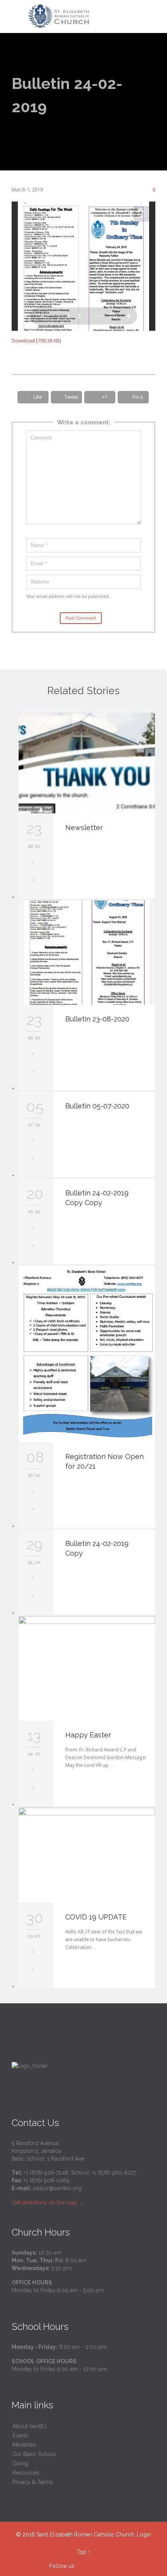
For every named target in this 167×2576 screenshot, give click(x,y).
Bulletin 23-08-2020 (97, 1019)
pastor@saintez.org (57, 2188)
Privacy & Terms (33, 2482)
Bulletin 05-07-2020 (97, 1106)
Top (81, 2552)
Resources (26, 2473)
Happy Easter (88, 1735)
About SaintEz (30, 2426)
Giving (20, 2463)
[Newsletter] (87, 761)
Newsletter (84, 828)
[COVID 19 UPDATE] (87, 1855)
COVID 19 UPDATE (96, 1917)
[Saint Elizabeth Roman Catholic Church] (88, 17)
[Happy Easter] (87, 1668)
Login (144, 2534)
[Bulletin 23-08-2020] (87, 953)
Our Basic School (34, 2454)
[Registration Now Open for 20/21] (87, 1354)
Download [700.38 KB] (36, 341)
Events (21, 2435)
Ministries (24, 2445)
